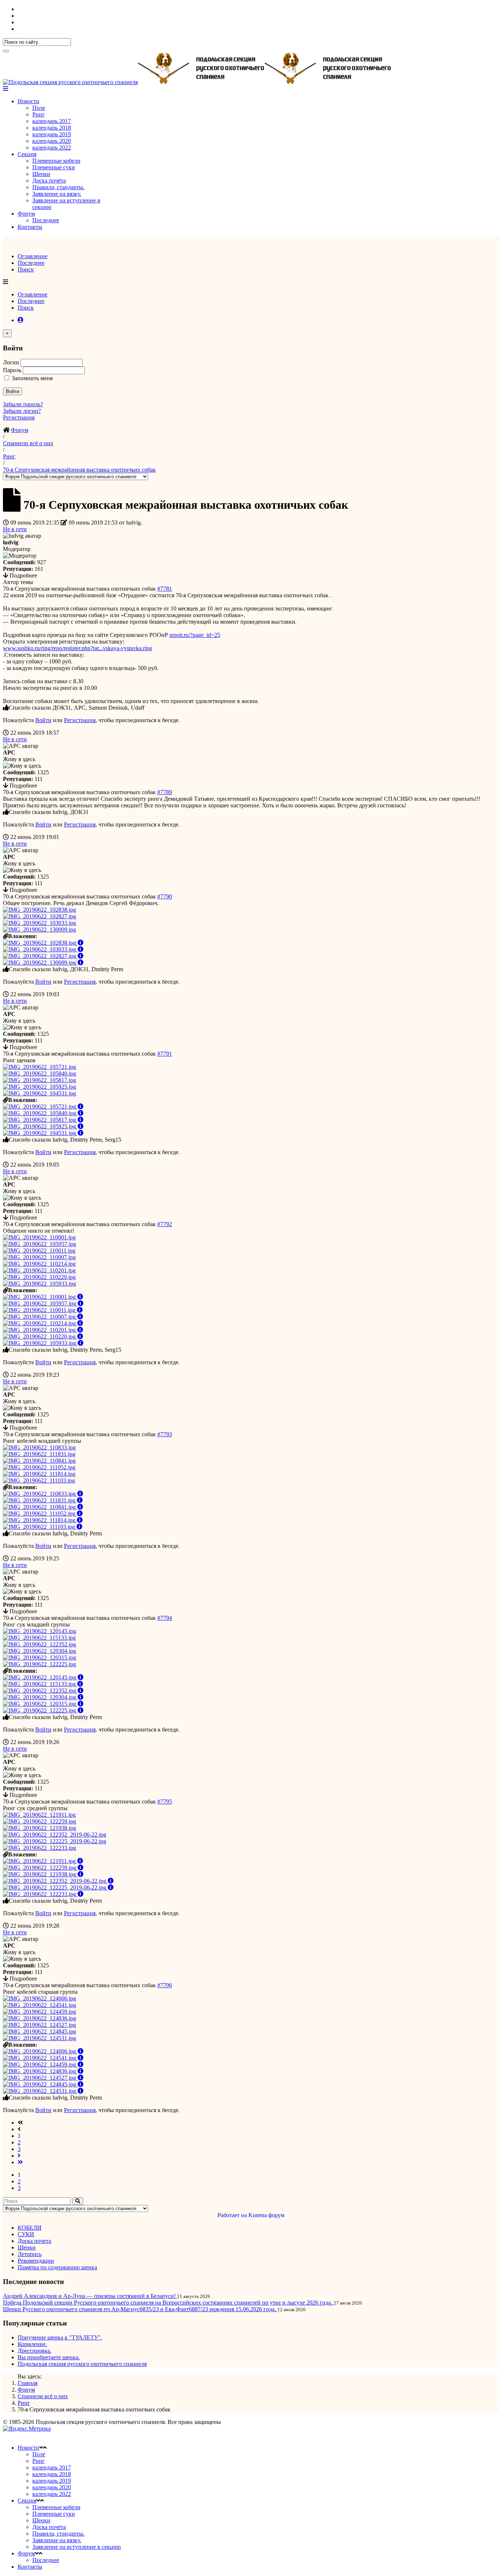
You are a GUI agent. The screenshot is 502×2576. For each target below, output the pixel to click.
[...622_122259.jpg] (40, 1821)
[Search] (6, 51)
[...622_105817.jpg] (40, 1080)
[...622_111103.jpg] (39, 1480)
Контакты (30, 227)
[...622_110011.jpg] (39, 1251)
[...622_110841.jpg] (39, 1461)
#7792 (165, 1224)
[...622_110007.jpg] (39, 1257)
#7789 (165, 792)
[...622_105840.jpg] (40, 1073)
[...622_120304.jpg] (40, 1651)
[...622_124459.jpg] (40, 2012)
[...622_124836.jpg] (40, 2018)
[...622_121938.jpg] (40, 1828)
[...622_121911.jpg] (39, 1815)
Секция (27, 154)
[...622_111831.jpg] (39, 1454)
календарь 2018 (52, 128)
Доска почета (34, 2241)
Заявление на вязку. (57, 194)
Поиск (26, 269)
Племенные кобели (56, 161)
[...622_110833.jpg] (39, 1447)
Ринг (39, 114)
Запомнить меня (32, 378)
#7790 (165, 896)
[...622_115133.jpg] (39, 1638)
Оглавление (33, 256)
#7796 (165, 1985)
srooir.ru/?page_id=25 (195, 635)
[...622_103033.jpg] (40, 923)
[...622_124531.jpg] (40, 2038)
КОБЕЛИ (30, 2228)
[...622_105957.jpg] (40, 1244)
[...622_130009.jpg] (40, 929)
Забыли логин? (22, 411)
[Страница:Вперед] (19, 2156)
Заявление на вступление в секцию (77, 2547)
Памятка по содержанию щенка (57, 2267)
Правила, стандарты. (58, 187)
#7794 (165, 1618)
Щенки (41, 174)
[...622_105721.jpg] (40, 1067)
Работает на (232, 2215)
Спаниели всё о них (43, 2396)
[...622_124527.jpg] (40, 2025)
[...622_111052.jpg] (39, 1467)
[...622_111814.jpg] (39, 1474)
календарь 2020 (52, 141)
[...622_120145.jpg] (40, 1631)
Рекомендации (36, 2261)
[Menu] (6, 89)
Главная (28, 2383)
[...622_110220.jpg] (39, 1277)
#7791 (165, 1054)
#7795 (165, 1802)
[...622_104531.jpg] (40, 1093)
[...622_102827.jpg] (40, 916)
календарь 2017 (52, 121)
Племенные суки (54, 167)
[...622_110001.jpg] (39, 1237)
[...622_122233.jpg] (40, 1848)
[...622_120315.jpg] (40, 1658)
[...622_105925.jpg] (40, 1087)
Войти (12, 391)
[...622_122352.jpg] (40, 1644)
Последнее (46, 220)
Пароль (13, 370)
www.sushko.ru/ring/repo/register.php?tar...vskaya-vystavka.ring (78, 648)
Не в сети (15, 529)
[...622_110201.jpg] (39, 1270)
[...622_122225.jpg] (40, 1664)
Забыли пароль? (23, 404)
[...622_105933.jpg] (40, 1284)
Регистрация (19, 417)
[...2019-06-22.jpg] (55, 1835)
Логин (12, 362)
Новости (28, 101)
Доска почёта (49, 181)
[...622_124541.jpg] (40, 2005)
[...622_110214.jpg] (39, 1264)
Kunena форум (266, 2215)
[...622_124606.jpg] (40, 1998)
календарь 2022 (52, 147)
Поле (39, 108)
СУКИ (26, 2234)
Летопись (30, 2254)
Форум (26, 214)
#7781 (165, 589)
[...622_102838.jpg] (40, 910)
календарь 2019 (52, 134)
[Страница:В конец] (20, 2162)
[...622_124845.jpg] (40, 2031)
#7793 (165, 1434)
